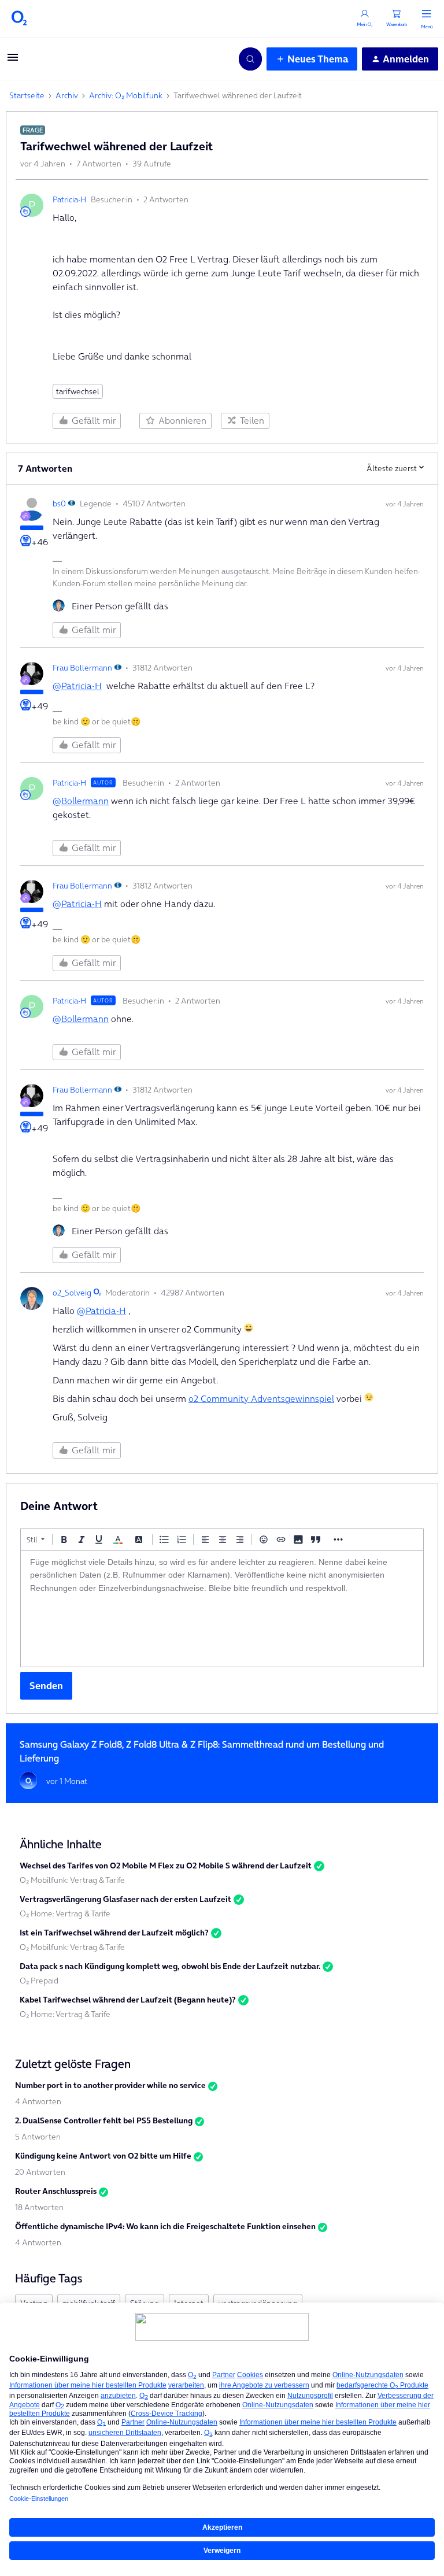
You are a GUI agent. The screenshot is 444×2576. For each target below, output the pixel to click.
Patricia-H (69, 199)
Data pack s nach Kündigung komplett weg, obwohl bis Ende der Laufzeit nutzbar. (170, 1966)
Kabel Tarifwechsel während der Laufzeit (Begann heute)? (128, 2000)
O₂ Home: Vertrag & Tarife (65, 1914)
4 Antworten (38, 2101)
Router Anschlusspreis (56, 2191)
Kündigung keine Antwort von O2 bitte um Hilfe (103, 2156)
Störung (145, 2303)
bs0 (59, 504)
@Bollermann (81, 801)
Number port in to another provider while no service (110, 2085)
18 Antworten (39, 2207)
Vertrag (34, 2303)
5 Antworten (38, 2137)
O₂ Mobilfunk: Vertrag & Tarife (72, 1880)
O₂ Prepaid (39, 1981)
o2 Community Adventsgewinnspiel (261, 1398)
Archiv (67, 95)
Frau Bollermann (82, 668)
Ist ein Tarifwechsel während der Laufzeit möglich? (114, 1933)
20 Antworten (40, 2172)
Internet (189, 2303)
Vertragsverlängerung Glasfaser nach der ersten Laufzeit (125, 1899)
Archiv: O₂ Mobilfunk (126, 95)
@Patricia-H (77, 686)
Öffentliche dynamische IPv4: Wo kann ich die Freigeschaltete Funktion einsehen (165, 2226)
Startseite (27, 95)
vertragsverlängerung (258, 2303)
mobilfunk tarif (89, 2303)
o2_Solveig (72, 1293)
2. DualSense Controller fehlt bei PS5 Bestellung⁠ (104, 2120)
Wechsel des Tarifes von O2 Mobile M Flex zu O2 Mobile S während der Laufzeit (166, 1866)
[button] (13, 61)
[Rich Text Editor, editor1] (222, 1609)
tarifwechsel (78, 391)
